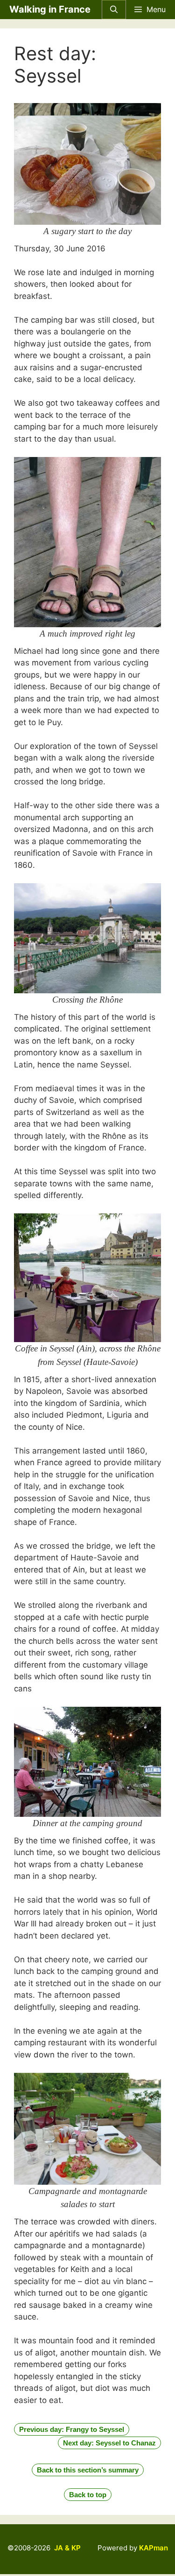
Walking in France (50, 9)
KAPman (154, 2548)
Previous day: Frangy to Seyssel (72, 2429)
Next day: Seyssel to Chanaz (109, 2443)
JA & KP (67, 2548)
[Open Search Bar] (114, 10)
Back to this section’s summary (88, 2470)
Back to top (88, 2495)
